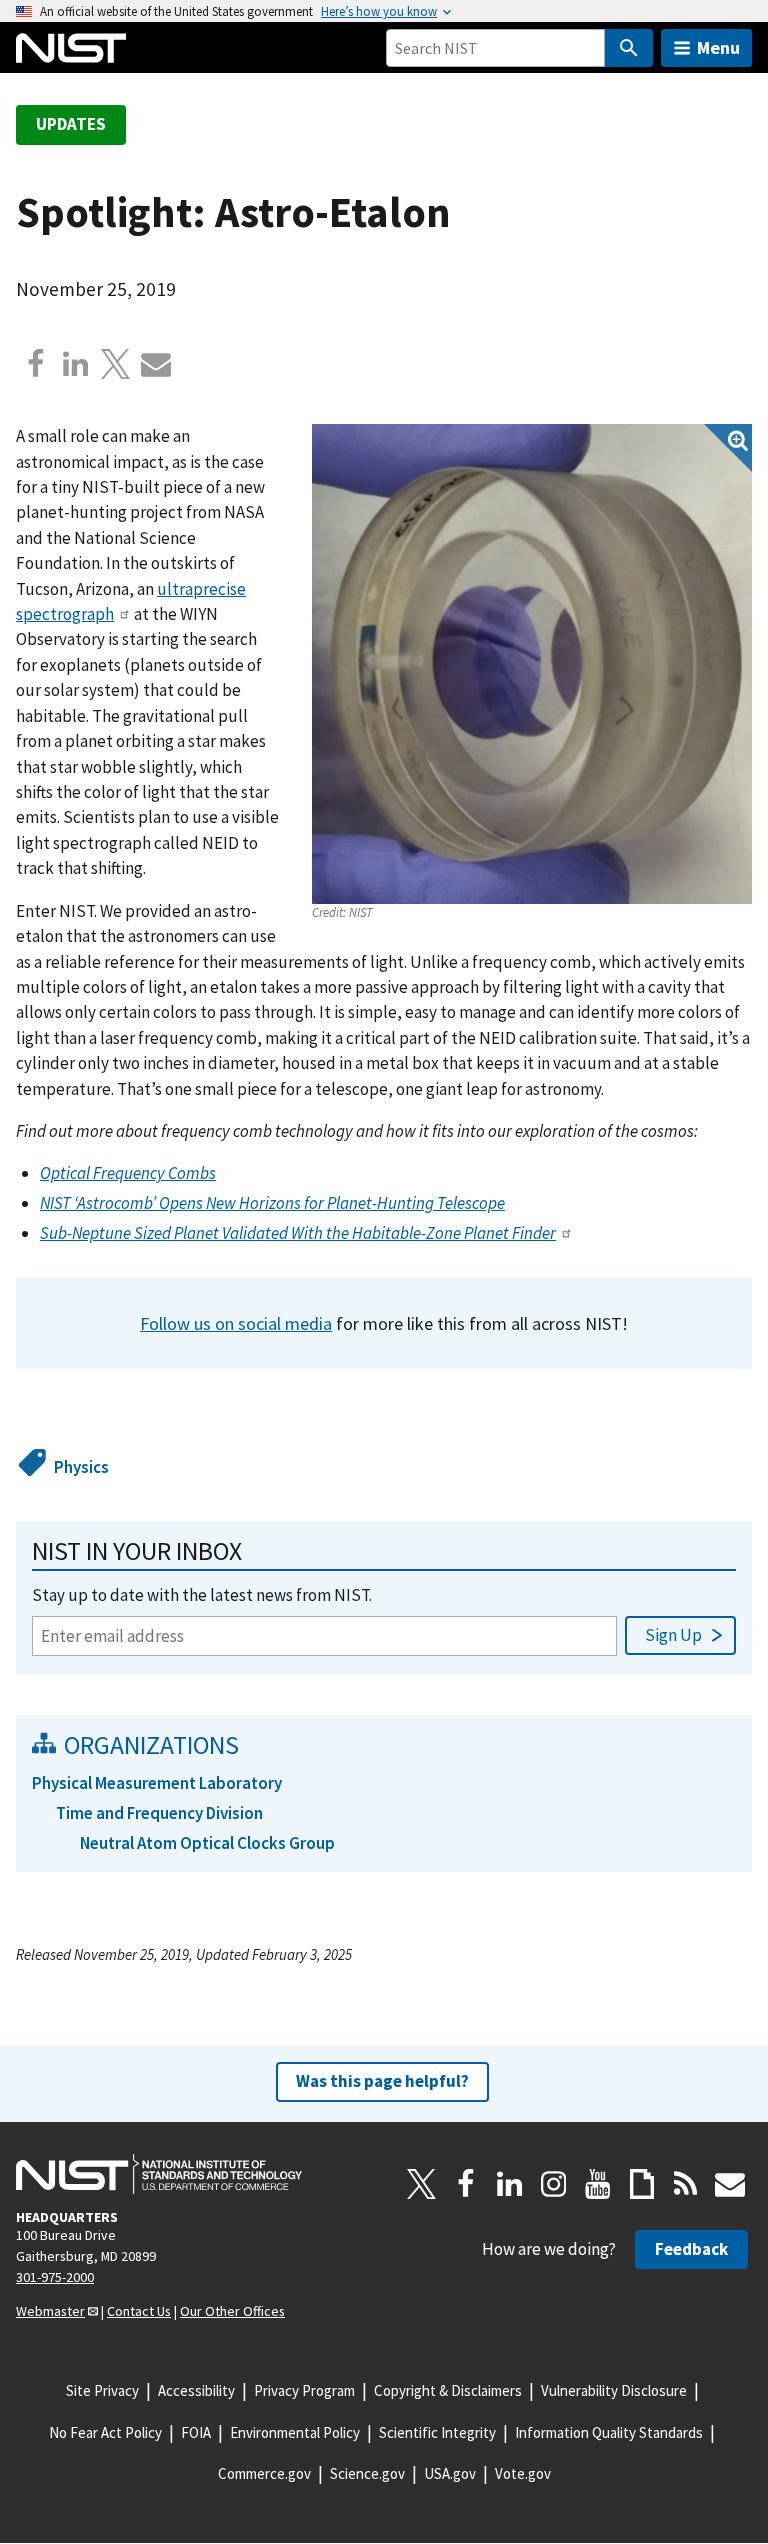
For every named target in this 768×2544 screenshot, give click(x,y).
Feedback (691, 2249)
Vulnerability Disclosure (614, 2390)
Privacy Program (304, 2390)
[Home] (71, 48)
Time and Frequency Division (159, 1813)
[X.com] (116, 364)
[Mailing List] (730, 2184)
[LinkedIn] (510, 2184)
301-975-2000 (55, 2277)
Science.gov (367, 2473)
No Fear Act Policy (105, 2432)
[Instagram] (554, 2184)
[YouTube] (598, 2184)
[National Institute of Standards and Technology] (159, 2174)
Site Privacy (102, 2390)
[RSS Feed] (686, 2184)
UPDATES (71, 124)
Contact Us (139, 2311)
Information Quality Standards (609, 2432)
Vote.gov (523, 2473)
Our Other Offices (232, 2311)
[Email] (156, 364)
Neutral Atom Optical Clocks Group (207, 1843)
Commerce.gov (264, 2473)
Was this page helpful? (382, 2081)
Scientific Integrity (437, 2432)
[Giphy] (642, 2184)
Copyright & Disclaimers (448, 2390)
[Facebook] (36, 364)
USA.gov (450, 2473)
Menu (718, 47)
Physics (81, 1467)
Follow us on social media (236, 1323)
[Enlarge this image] (532, 664)
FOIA (196, 2432)
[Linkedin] (76, 364)
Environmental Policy (295, 2432)
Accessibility (196, 2390)
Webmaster (50, 2311)
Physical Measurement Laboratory (157, 1783)
